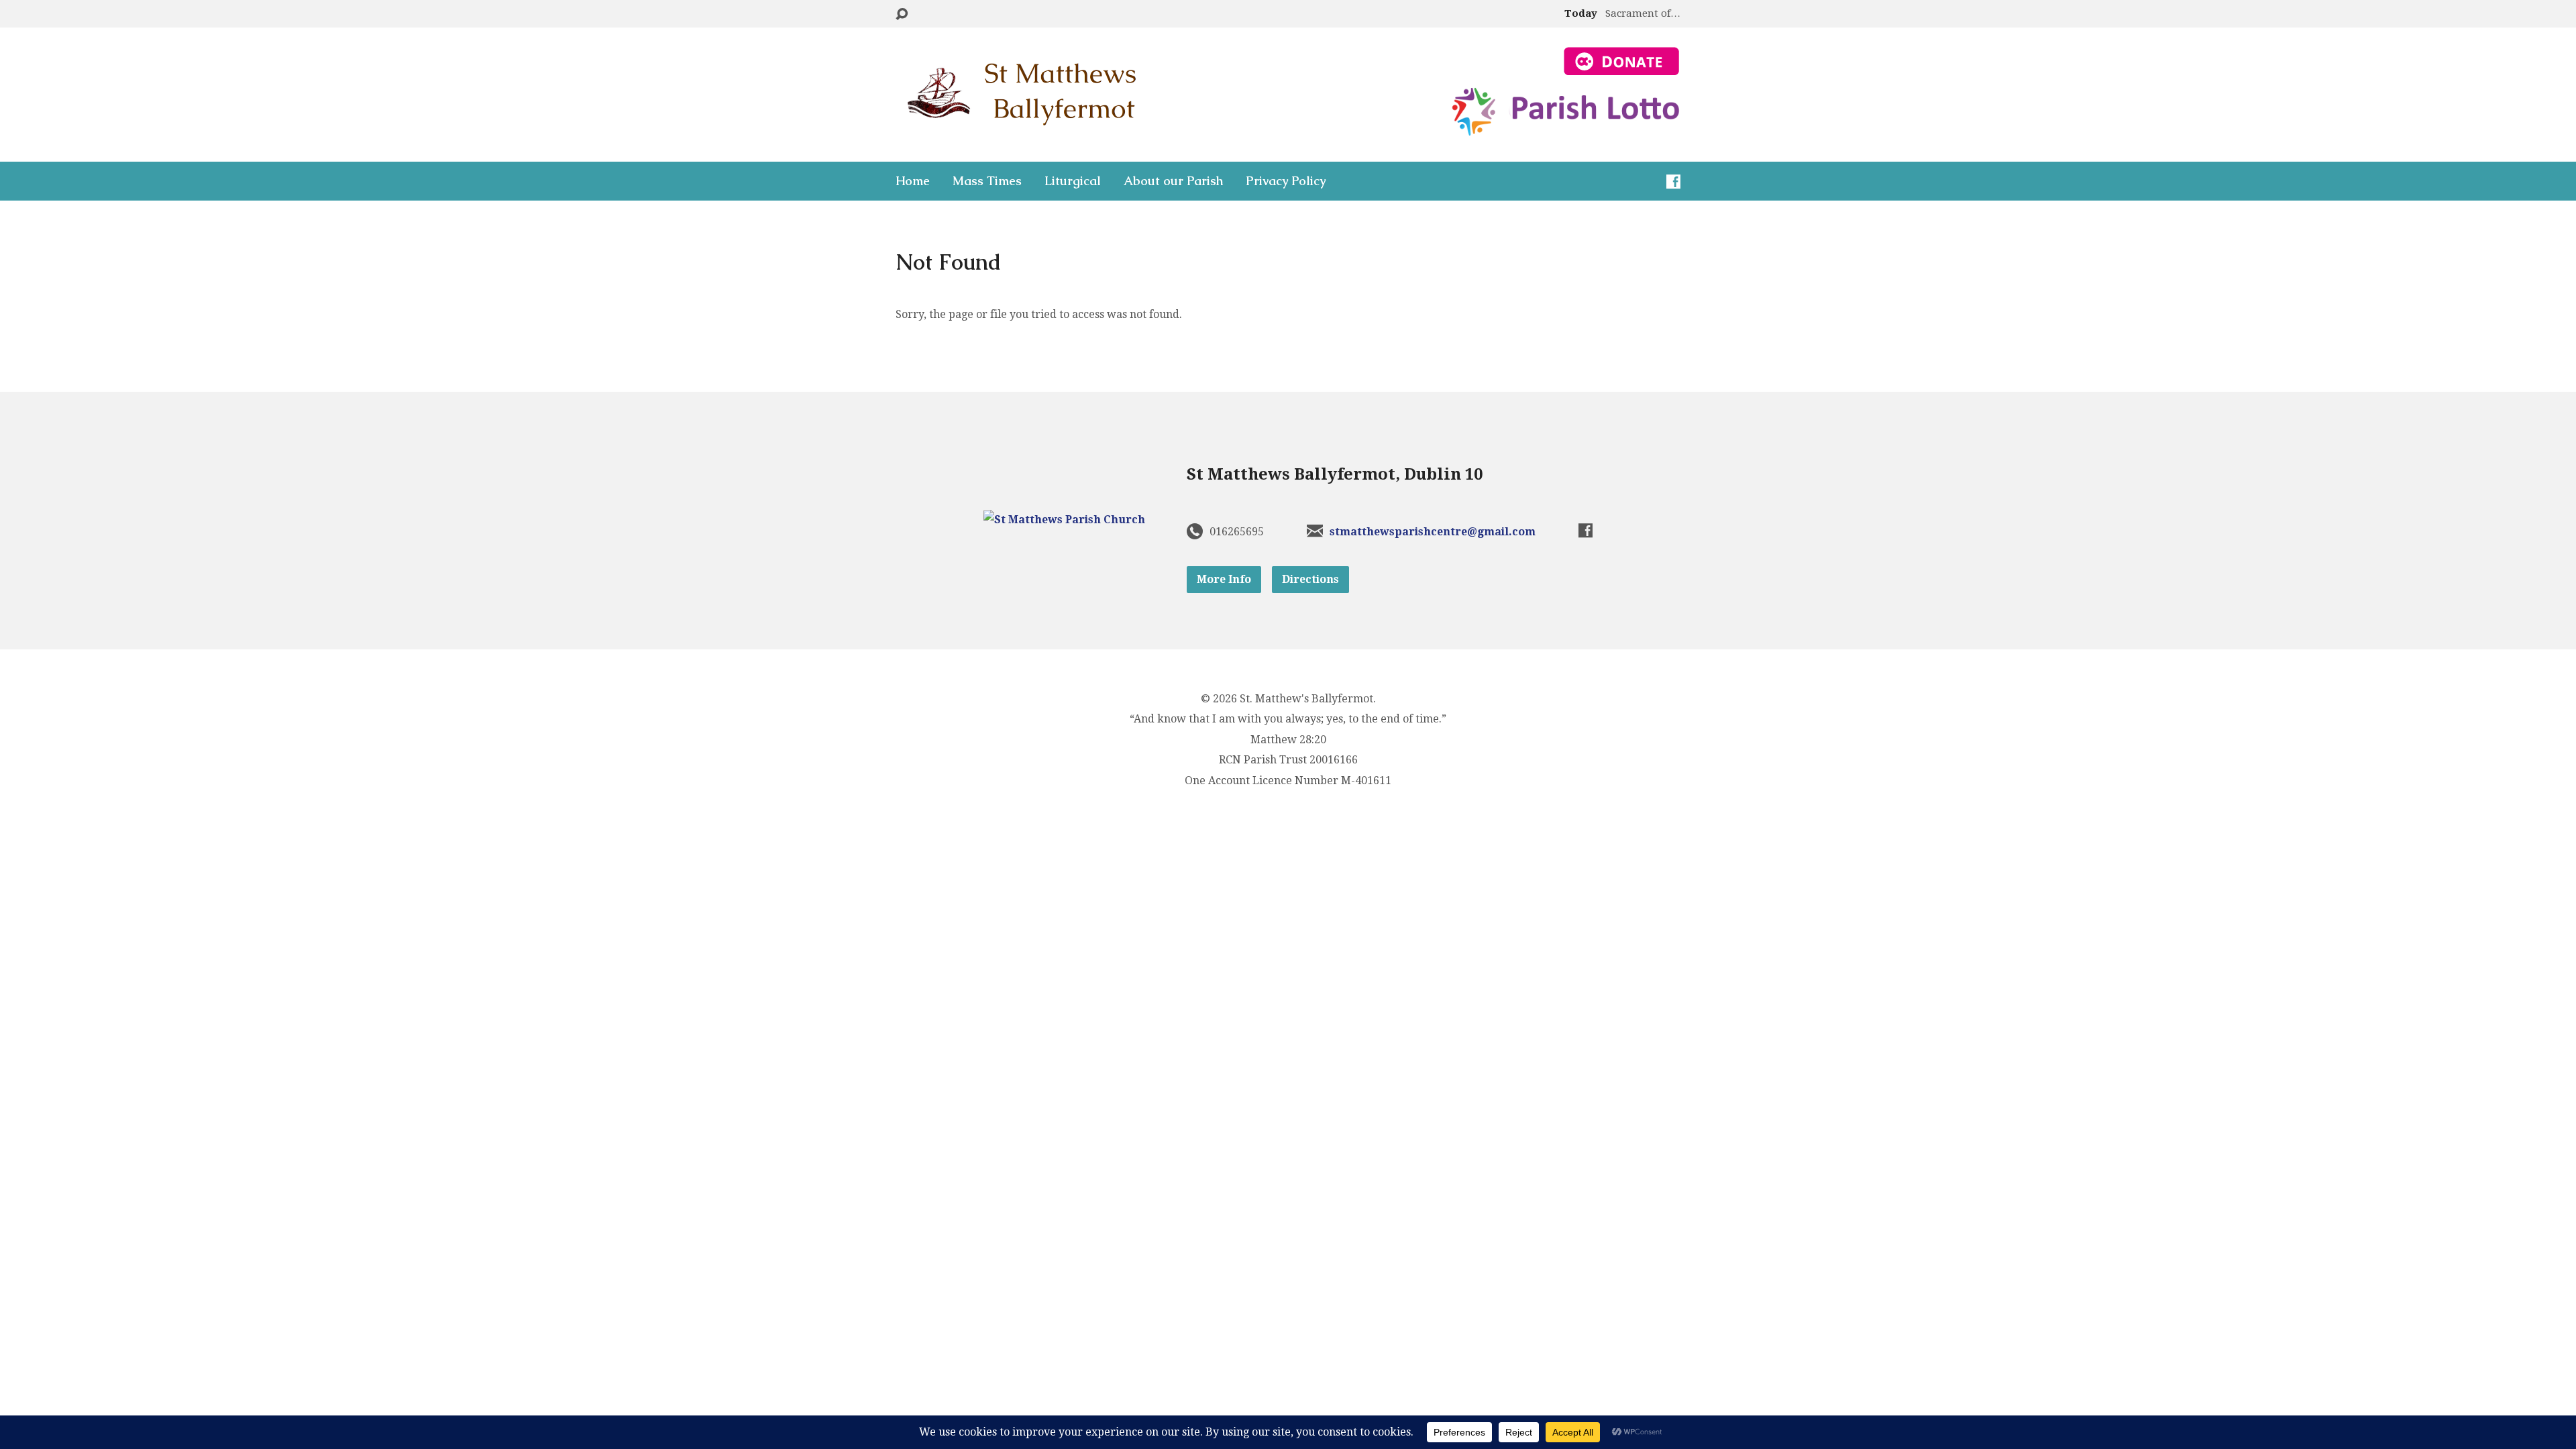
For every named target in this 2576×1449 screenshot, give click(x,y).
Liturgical (1073, 181)
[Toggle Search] (902, 14)
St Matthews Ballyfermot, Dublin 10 (1335, 474)
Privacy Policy (1286, 181)
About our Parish (1173, 181)
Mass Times (987, 181)
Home (913, 181)
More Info (1224, 579)
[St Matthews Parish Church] (1064, 520)
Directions (1310, 579)
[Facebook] (1673, 181)
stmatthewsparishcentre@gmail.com (1433, 532)
